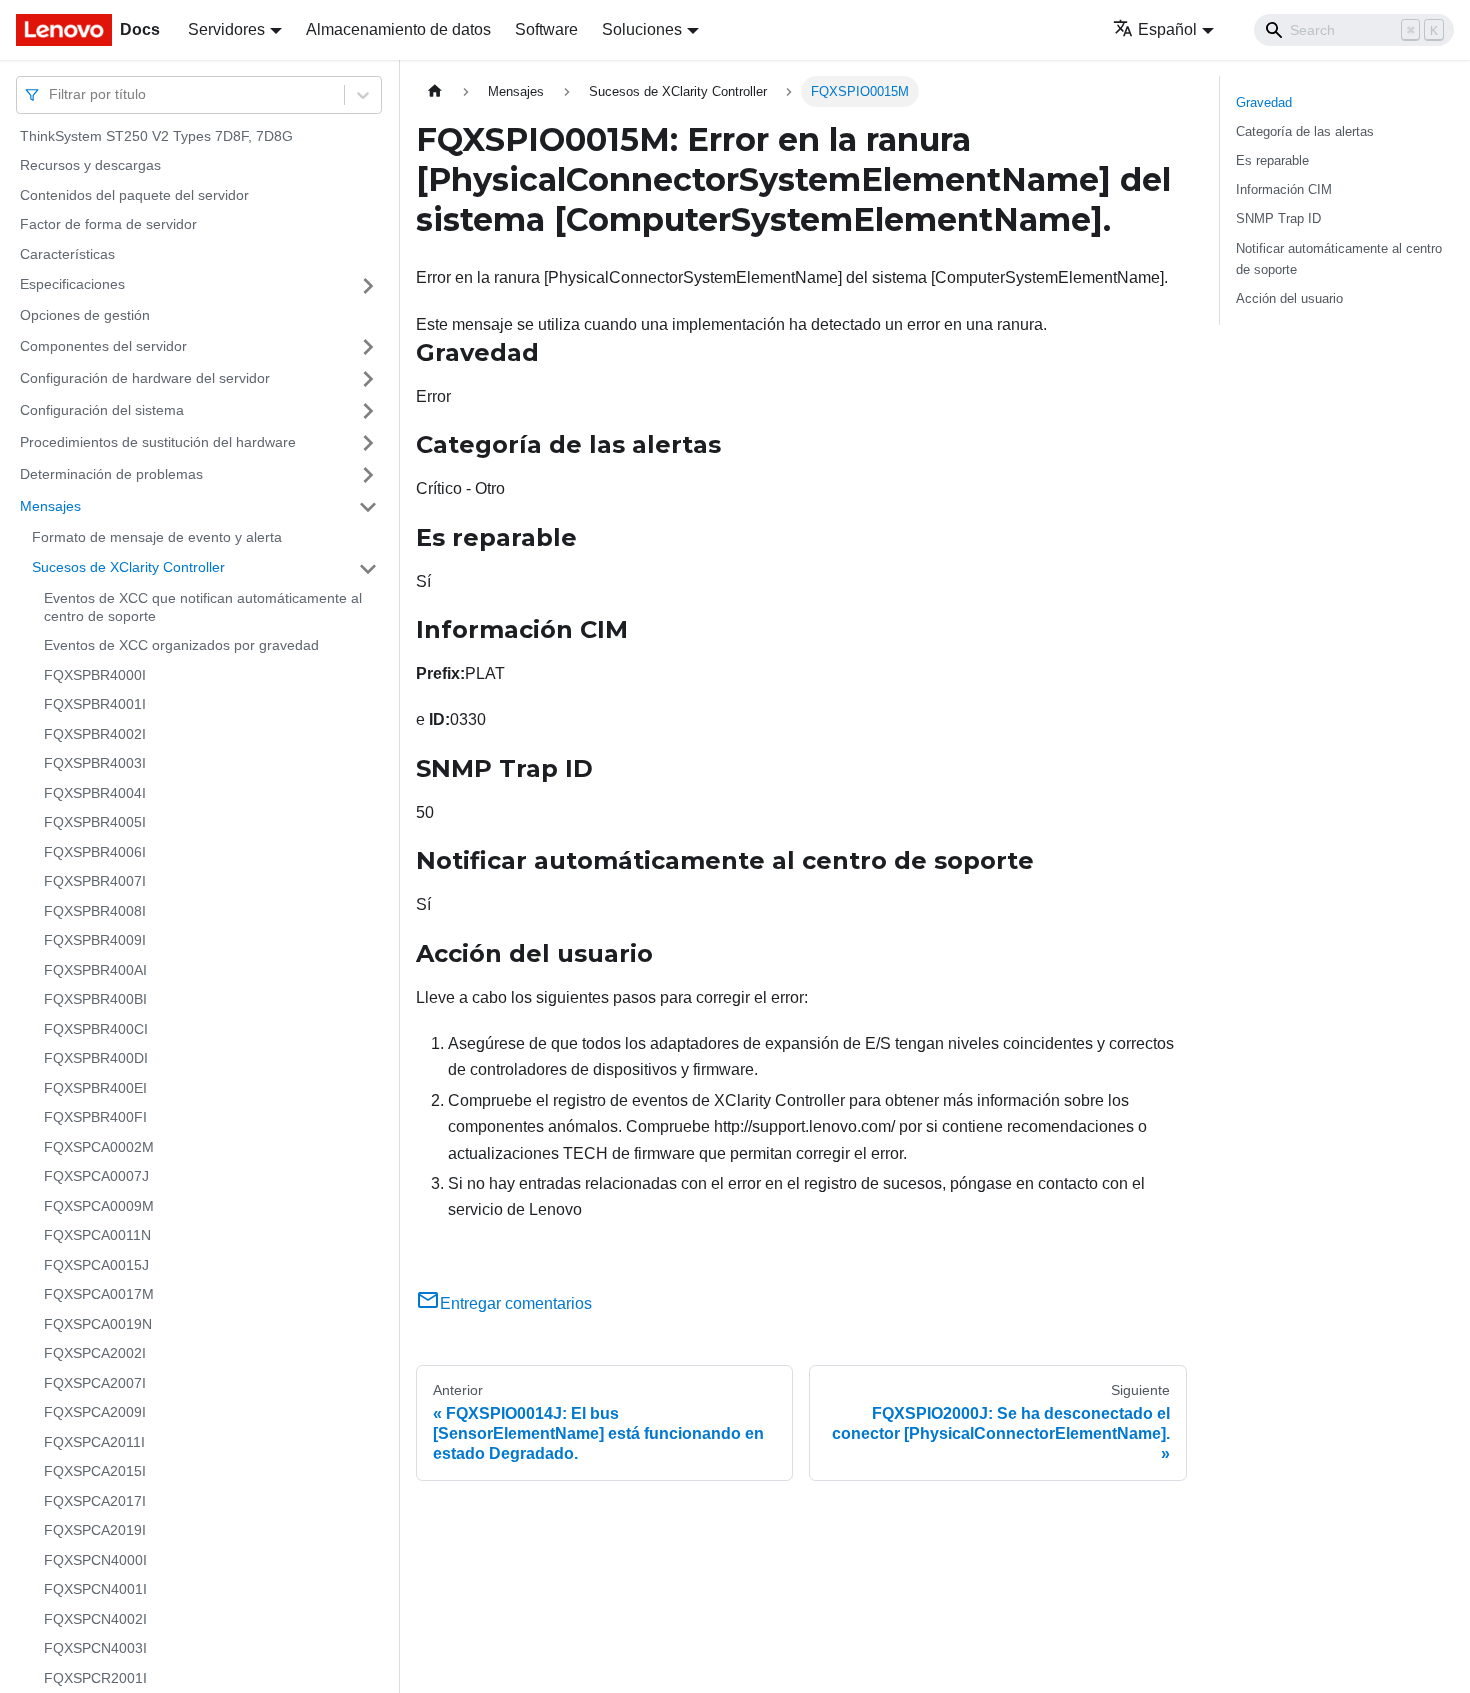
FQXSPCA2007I (95, 1383)
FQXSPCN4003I (95, 1649)
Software (546, 29)
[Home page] (435, 91)
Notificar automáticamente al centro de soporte (1339, 259)
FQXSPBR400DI (96, 1059)
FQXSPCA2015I (95, 1472)
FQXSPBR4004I (95, 793)
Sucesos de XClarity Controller (128, 568)
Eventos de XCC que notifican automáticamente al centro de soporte (203, 608)
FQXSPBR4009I (95, 941)
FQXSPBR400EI (95, 1088)
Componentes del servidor (103, 346)
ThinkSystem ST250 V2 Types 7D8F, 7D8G (156, 136)
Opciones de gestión (85, 316)
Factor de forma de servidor (108, 225)
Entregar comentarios (516, 1303)
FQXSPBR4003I (95, 764)
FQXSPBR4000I (95, 675)
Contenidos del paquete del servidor (134, 195)
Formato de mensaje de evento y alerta (157, 537)
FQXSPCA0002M (99, 1147)
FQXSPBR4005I (95, 823)
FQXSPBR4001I (95, 705)
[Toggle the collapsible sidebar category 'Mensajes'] (368, 507)
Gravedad (1264, 102)
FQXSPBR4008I (95, 911)
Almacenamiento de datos (398, 29)
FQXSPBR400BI (95, 1000)
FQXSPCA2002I (95, 1354)
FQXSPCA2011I (94, 1442)
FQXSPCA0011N (97, 1236)
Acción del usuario (1289, 298)
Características (67, 254)
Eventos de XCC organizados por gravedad (181, 646)
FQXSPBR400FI (95, 1118)
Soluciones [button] (642, 29)
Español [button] (1167, 29)
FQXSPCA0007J (96, 1177)
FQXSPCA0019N (98, 1324)
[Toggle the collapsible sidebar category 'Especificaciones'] (368, 286)
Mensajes (50, 506)
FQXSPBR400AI (95, 970)
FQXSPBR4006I (95, 852)
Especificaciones (72, 285)
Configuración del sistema (102, 410)
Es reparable (1272, 160)
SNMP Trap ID (1278, 218)
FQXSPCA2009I (95, 1413)
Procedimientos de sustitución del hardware (158, 442)
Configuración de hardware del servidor (145, 378)
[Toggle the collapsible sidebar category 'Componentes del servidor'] (368, 347)
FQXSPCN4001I (95, 1590)
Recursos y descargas (90, 166)
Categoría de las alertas (1305, 131)
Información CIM (1284, 189)
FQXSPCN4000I (95, 1560)
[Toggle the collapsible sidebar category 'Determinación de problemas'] (368, 475)
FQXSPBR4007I (95, 882)
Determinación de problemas (111, 474)
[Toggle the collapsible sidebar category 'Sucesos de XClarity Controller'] (368, 569)
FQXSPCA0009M (99, 1206)
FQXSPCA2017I (95, 1501)
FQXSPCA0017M (99, 1295)
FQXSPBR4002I (95, 734)
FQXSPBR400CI (96, 1029)
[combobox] (51, 94)
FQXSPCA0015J (96, 1265)
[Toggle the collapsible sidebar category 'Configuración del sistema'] (368, 411)
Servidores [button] (226, 29)
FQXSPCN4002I (95, 1619)
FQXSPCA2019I (95, 1531)
